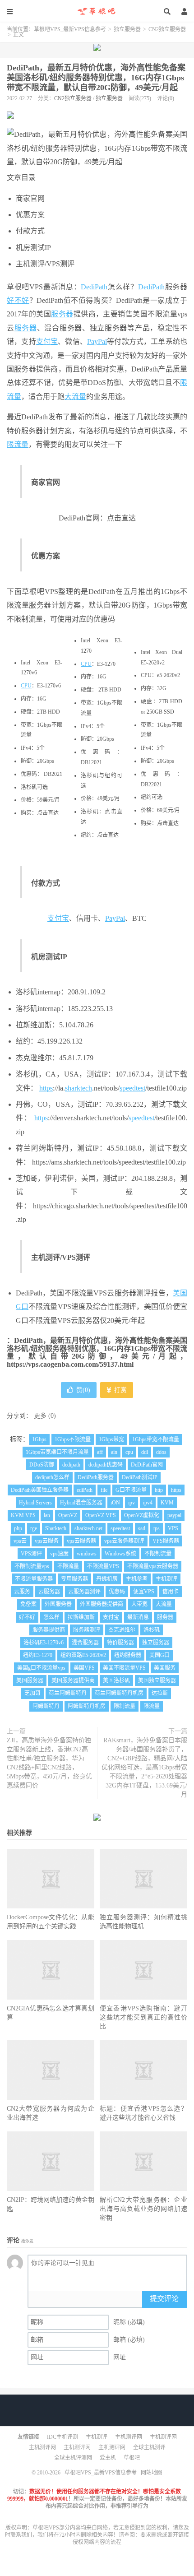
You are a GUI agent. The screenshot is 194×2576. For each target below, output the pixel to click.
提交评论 (164, 2299)
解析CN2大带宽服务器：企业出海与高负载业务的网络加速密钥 (143, 2209)
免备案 (28, 1604)
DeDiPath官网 (147, 1465)
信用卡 (171, 1592)
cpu (129, 1452)
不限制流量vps (32, 1566)
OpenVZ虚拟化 (142, 1515)
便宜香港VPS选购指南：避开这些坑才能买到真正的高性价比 (143, 2017)
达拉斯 (160, 1693)
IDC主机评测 (62, 2437)
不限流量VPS (103, 1566)
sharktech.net (88, 1528)
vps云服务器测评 (124, 1541)
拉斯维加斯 (81, 1617)
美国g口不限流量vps (41, 1668)
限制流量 (125, 1706)
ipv (132, 1503)
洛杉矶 (152, 1630)
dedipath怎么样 (52, 1477)
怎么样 (51, 1617)
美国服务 (165, 1668)
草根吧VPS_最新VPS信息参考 (97, 11)
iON (115, 1503)
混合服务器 (85, 1643)
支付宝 (47, 341)
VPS (173, 1528)
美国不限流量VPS (124, 1668)
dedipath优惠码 (106, 1465)
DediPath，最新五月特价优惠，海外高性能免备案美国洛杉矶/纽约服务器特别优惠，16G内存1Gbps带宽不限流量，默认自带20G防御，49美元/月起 (96, 78)
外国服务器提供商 (102, 1604)
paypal (174, 1515)
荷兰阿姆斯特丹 (68, 1693)
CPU (26, 686)
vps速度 (59, 1554)
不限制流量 (158, 1554)
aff (100, 1452)
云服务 (22, 1592)
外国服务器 (58, 1604)
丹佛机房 (107, 1579)
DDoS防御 (42, 1465)
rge (34, 1528)
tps (157, 1528)
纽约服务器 (128, 1655)
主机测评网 (129, 2437)
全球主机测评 (149, 2447)
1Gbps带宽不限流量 (156, 1439)
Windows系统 (120, 1554)
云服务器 (49, 1592)
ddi (145, 1452)
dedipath (71, 1465)
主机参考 (137, 1579)
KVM (167, 1503)
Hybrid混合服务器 (81, 1503)
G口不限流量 (131, 1490)
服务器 (62, 314)
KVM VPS (23, 1515)
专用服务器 (74, 1579)
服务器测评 (87, 1630)
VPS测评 (31, 1554)
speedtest (132, 1088)
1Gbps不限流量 (73, 1439)
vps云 (20, 1541)
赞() (83, 1390)
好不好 (18, 300)
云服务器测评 (84, 1592)
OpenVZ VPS (101, 1515)
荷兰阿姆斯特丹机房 (119, 1693)
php (18, 1528)
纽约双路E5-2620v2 (83, 1655)
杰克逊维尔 (122, 1630)
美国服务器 (30, 1680)
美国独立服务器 (157, 1680)
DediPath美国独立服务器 (40, 1490)
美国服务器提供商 (73, 1680)
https (46, 1088)
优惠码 (117, 1592)
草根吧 (132, 2458)
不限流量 (68, 1566)
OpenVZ (68, 1515)
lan (47, 1515)
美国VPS (84, 1668)
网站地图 (152, 2473)
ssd (142, 1528)
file (104, 1490)
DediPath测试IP (140, 1477)
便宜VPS (144, 1592)
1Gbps (39, 1439)
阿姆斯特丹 (46, 1706)
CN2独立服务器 (167, 29)
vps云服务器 (81, 1541)
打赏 (120, 1390)
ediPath (85, 1490)
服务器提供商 (49, 1630)
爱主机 (108, 2458)
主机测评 (166, 1579)
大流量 (75, 397)
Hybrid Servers (35, 1503)
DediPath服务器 (96, 1477)
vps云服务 (47, 1541)
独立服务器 (127, 29)
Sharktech (56, 1528)
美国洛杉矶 (116, 1680)
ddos (161, 1452)
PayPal (97, 341)
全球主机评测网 (73, 2458)
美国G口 (159, 1655)
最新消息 (138, 1617)
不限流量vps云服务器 (153, 1566)
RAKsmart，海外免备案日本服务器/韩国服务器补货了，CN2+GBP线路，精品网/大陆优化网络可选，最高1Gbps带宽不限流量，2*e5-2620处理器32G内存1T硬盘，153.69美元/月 (144, 1767)
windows (87, 1554)
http (159, 1490)
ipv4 (148, 1503)
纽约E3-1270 (38, 1655)
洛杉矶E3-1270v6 (44, 1643)
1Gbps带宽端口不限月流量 (57, 1452)
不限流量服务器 (34, 1579)
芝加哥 (32, 1693)
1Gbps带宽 (111, 1439)
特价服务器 (120, 1643)
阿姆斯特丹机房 (87, 1706)
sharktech (79, 1088)
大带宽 (139, 1604)
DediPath (94, 287)
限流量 (18, 444)
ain (114, 1452)
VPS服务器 (166, 1541)
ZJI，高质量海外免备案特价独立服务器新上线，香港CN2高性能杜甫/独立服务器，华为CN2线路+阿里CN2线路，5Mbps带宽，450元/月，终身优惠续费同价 (49, 1763)
